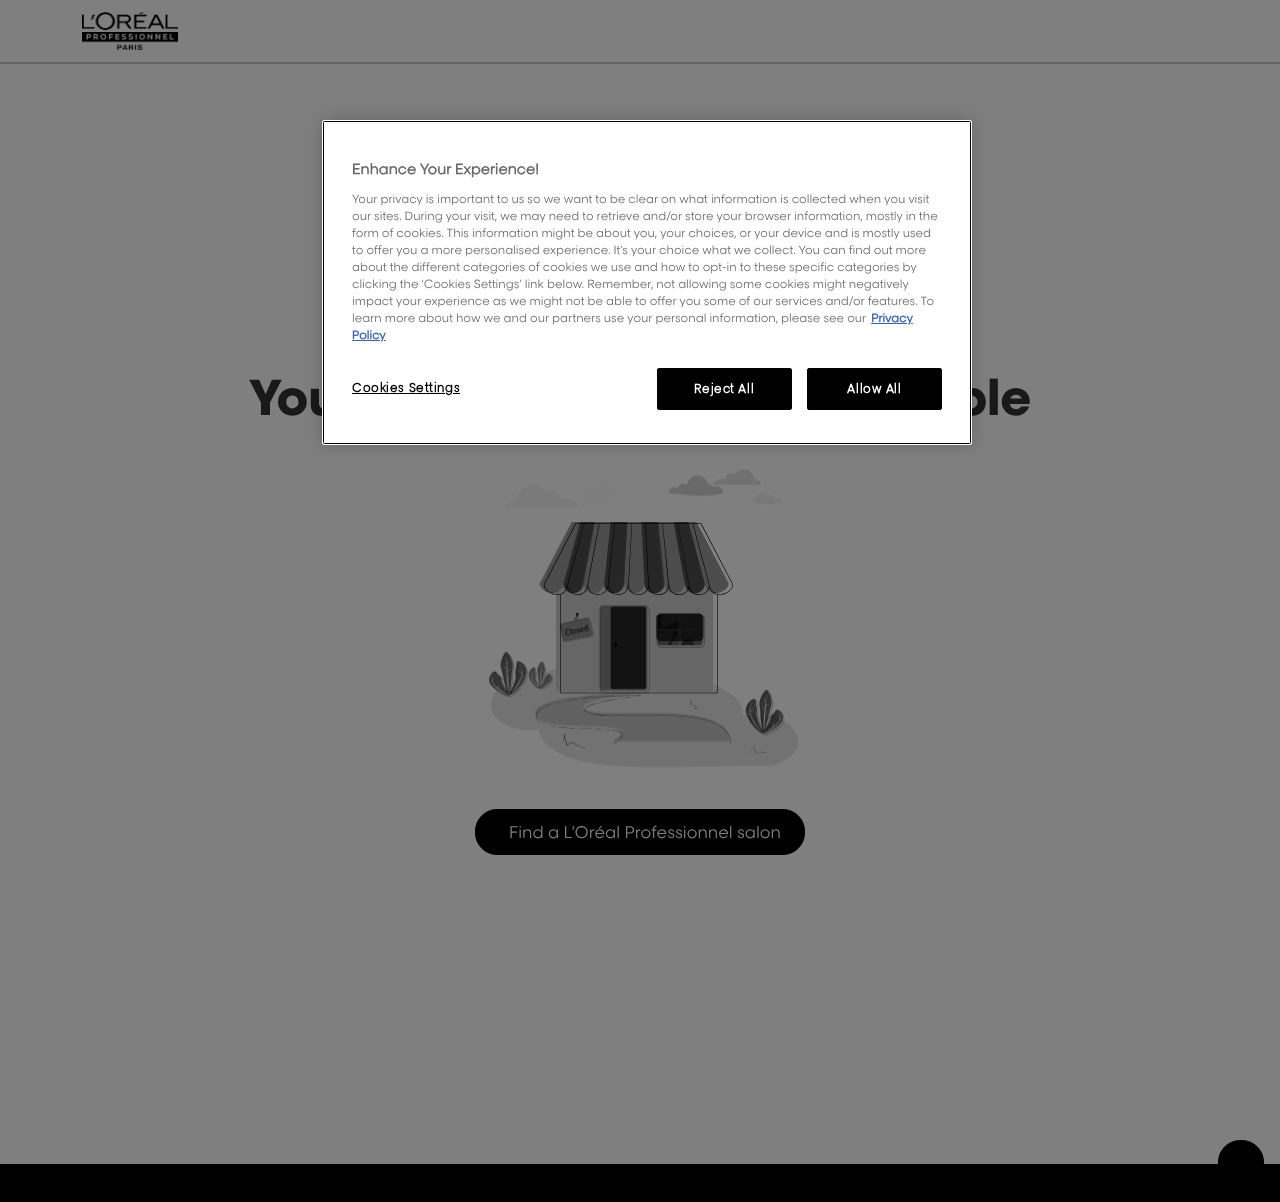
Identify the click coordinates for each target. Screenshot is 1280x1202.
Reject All (724, 388)
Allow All (874, 388)
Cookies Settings (406, 387)
